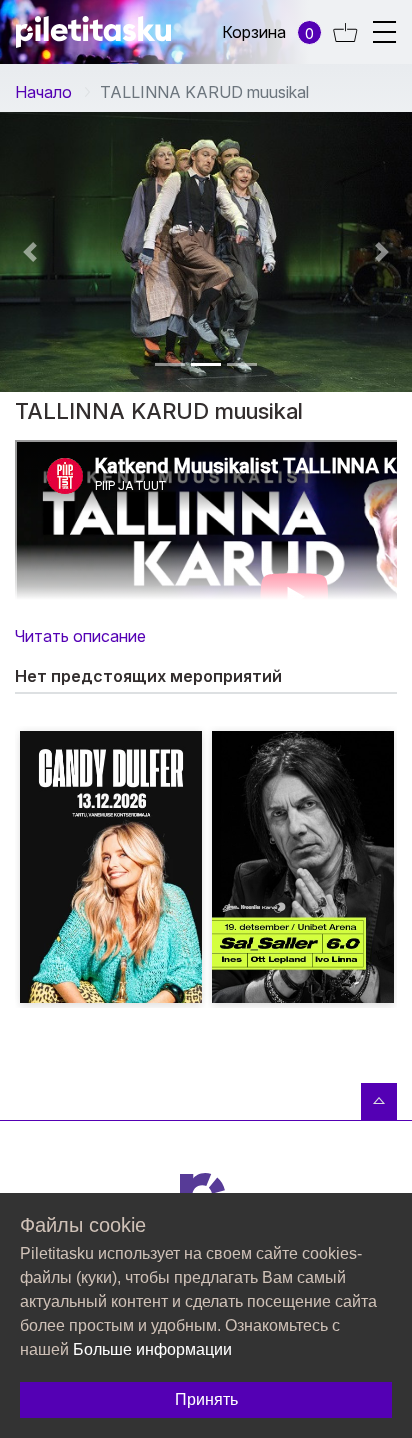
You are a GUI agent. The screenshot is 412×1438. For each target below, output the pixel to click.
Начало (43, 92)
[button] (170, 364)
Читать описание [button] (80, 636)
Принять (206, 1399)
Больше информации (152, 1349)
